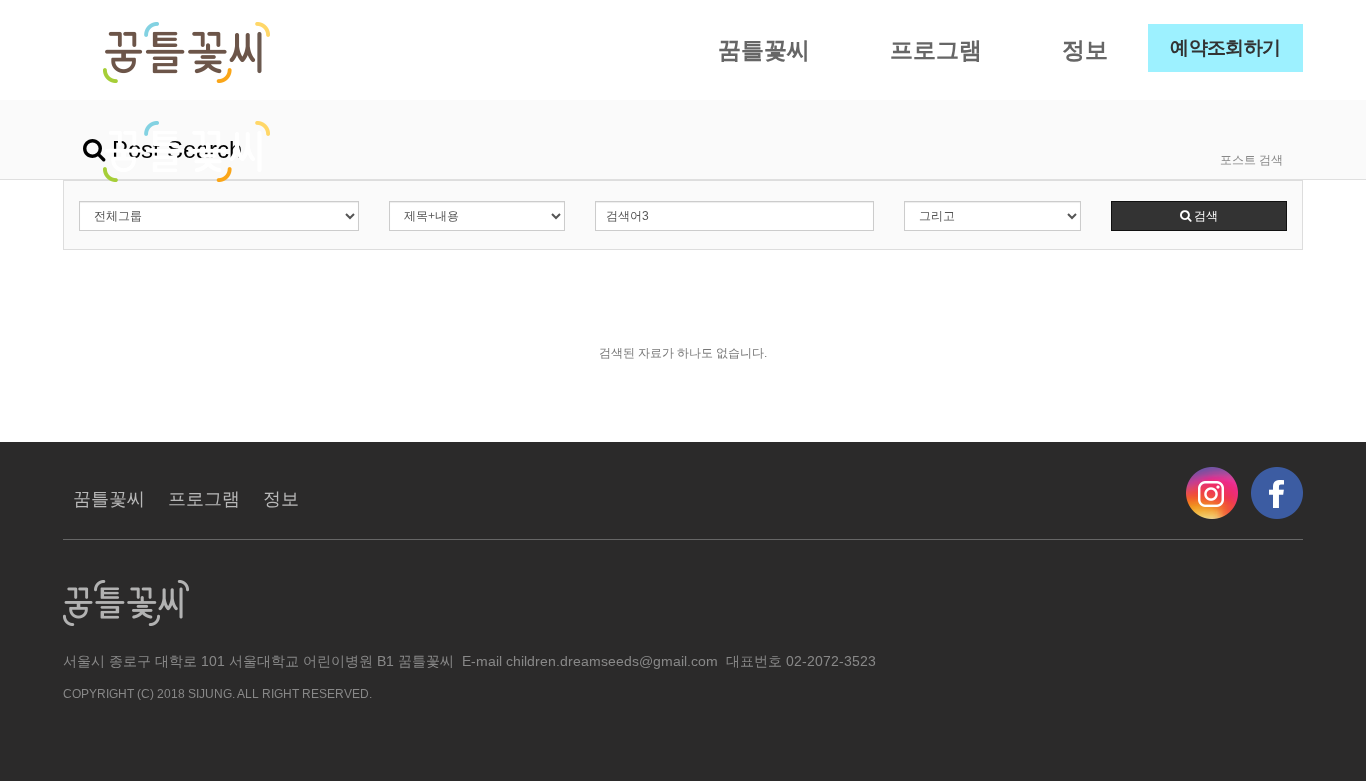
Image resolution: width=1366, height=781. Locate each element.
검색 (1204, 216)
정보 (1085, 50)
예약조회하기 (1225, 47)
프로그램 (936, 50)
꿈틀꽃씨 (764, 50)
